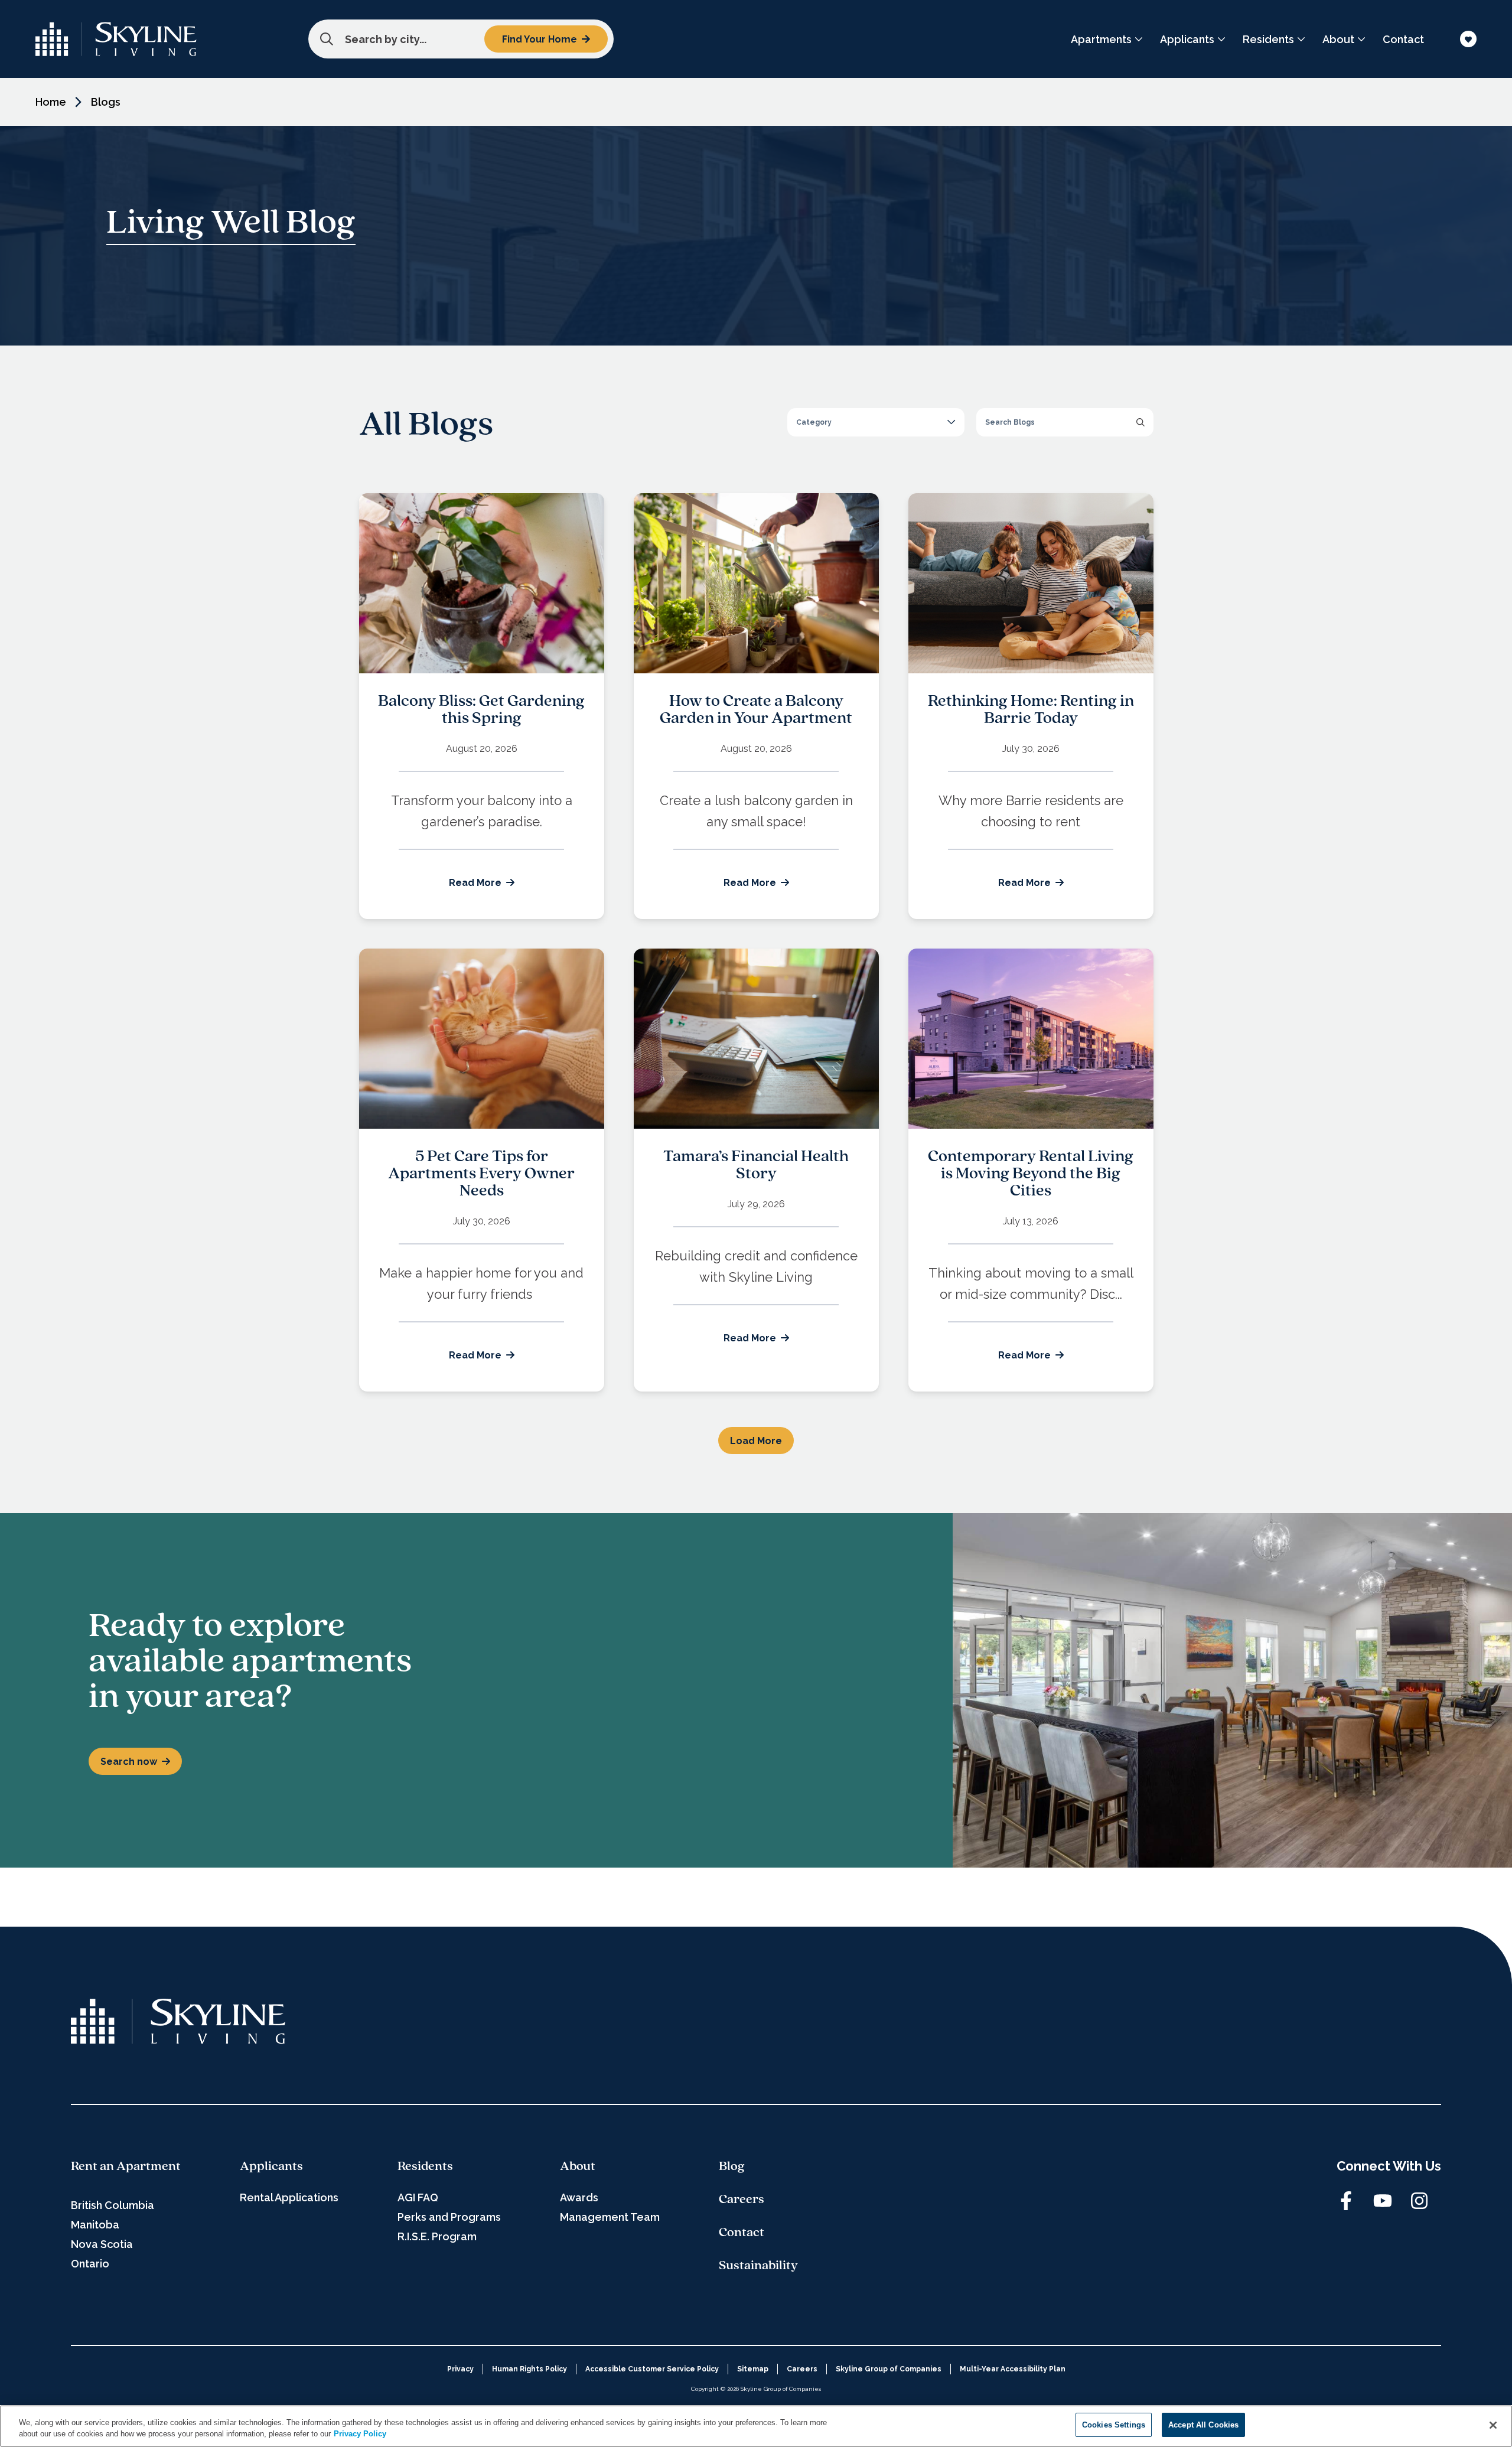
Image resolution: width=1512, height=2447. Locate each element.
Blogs (106, 102)
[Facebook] (1346, 2201)
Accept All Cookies (1203, 2425)
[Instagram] (1419, 2201)
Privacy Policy (360, 2434)
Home (51, 102)
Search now (129, 1762)
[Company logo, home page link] (116, 39)
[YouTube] (1383, 2201)
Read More (475, 883)
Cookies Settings (1114, 2425)
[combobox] (461, 39)
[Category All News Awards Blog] (876, 422)
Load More (756, 1441)
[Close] (1493, 2425)
